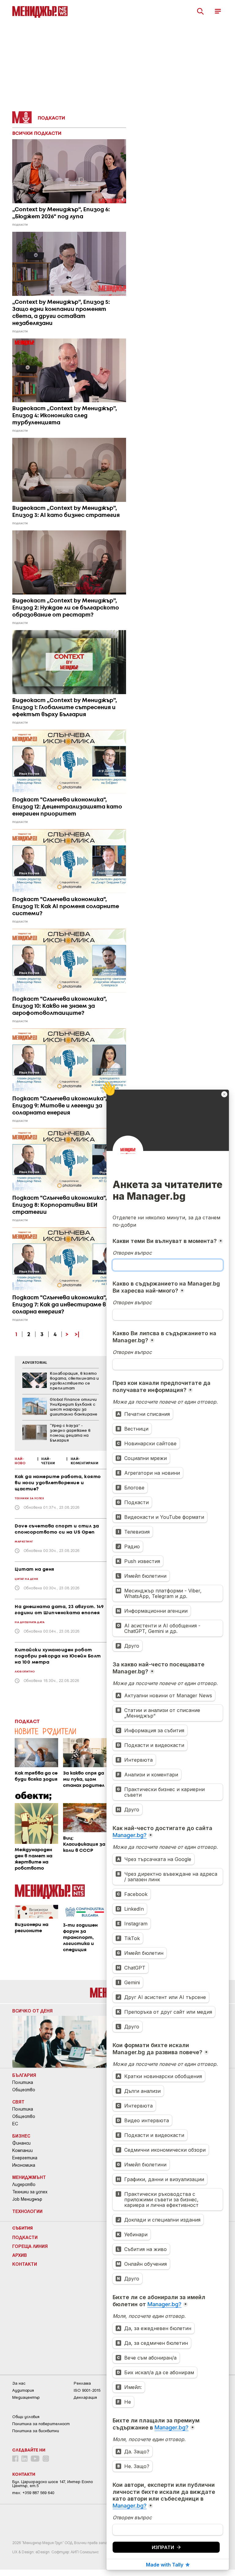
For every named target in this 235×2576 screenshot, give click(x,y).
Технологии (27, 2211)
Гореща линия (30, 2246)
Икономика (24, 2165)
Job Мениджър (27, 2199)
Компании (22, 2150)
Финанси (21, 2143)
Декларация (85, 2397)
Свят (18, 2102)
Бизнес (21, 2136)
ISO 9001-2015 (87, 2390)
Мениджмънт (29, 2177)
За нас (19, 2383)
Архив (20, 2255)
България (24, 2075)
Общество (24, 2090)
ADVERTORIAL (35, 1363)
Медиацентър (26, 2397)
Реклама (82, 2383)
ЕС (15, 2124)
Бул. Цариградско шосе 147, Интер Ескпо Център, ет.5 (52, 2484)
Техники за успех (30, 2192)
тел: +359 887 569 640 (33, 2493)
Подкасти (25, 2237)
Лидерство (24, 2184)
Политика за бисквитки (36, 2431)
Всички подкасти (37, 134)
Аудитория (23, 2390)
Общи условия (26, 2417)
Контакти (25, 2264)
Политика (23, 2082)
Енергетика (25, 2158)
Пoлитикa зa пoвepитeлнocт (41, 2424)
